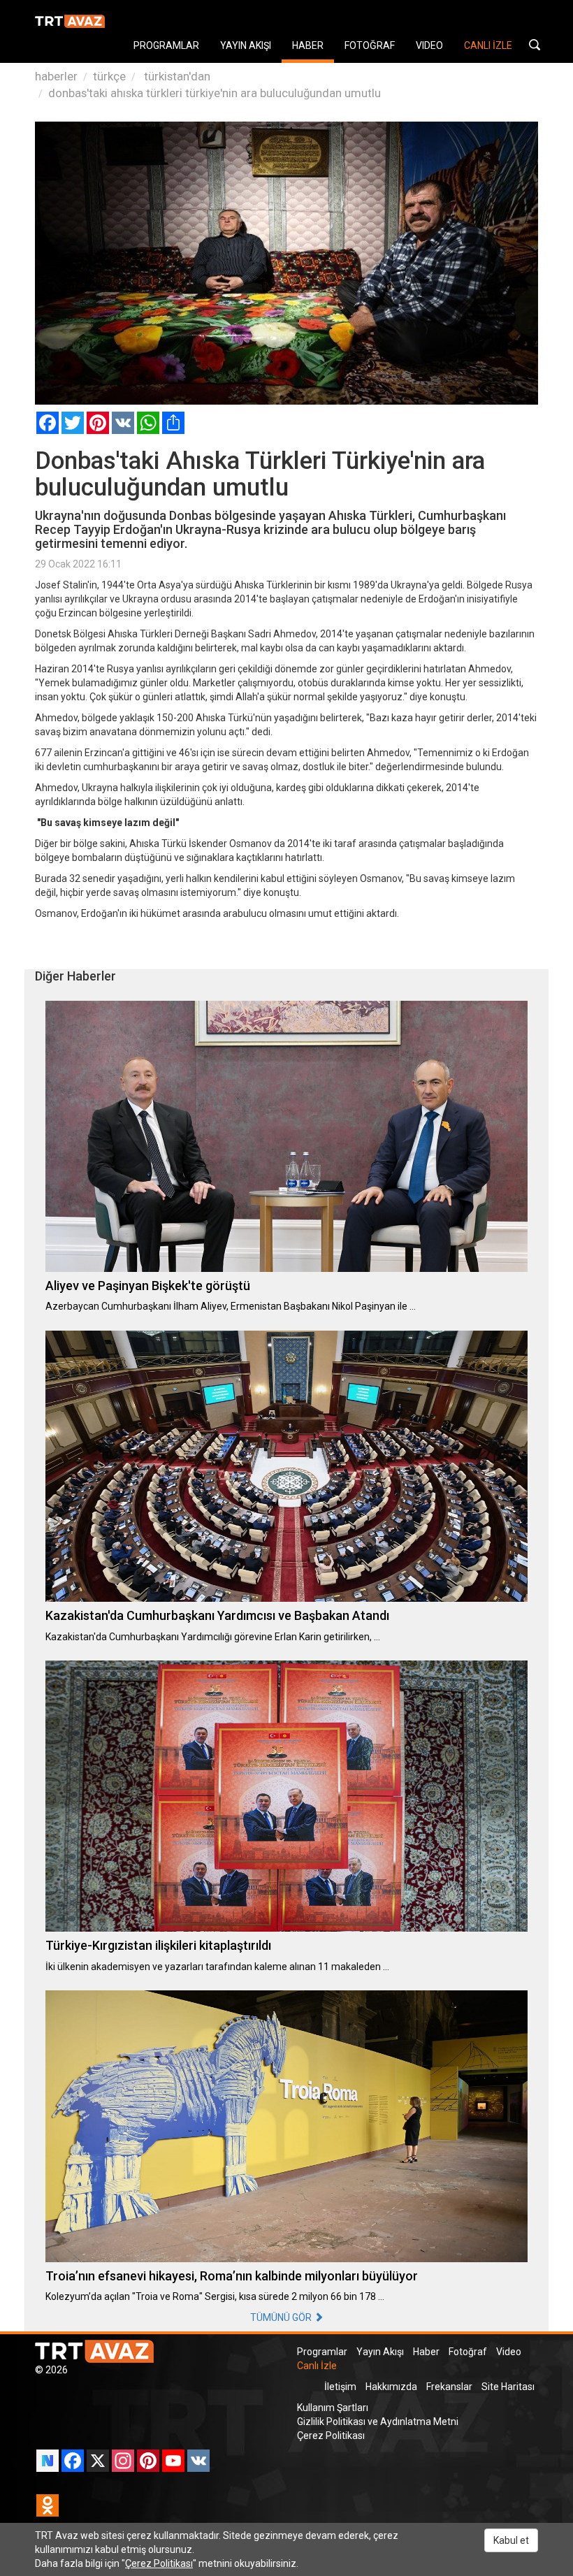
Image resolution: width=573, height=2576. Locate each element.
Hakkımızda (391, 2387)
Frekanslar (449, 2387)
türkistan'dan (176, 76)
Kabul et (511, 2540)
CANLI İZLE (488, 45)
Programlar (322, 2352)
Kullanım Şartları (333, 2408)
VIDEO (429, 45)
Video (509, 2352)
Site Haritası (508, 2387)
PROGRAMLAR (166, 45)
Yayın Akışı (380, 2352)
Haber (426, 2352)
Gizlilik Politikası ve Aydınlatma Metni (378, 2422)
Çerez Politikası (331, 2436)
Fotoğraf (468, 2352)
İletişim (340, 2387)
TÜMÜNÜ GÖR (282, 2317)
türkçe (109, 76)
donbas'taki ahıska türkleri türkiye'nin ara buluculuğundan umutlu (215, 93)
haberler (56, 76)
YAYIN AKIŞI (246, 45)
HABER (308, 45)
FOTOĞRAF (370, 45)
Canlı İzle (317, 2366)
